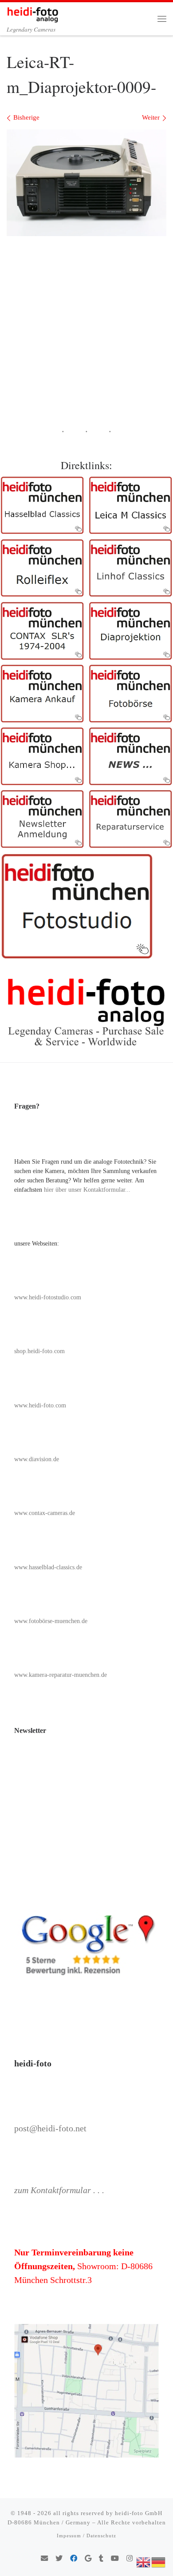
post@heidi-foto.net (50, 2128)
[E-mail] (44, 2559)
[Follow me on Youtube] (115, 2559)
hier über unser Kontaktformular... (87, 1190)
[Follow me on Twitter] (59, 2559)
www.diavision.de (37, 1459)
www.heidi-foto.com (40, 1405)
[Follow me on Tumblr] (101, 2559)
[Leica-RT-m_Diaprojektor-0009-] (86, 183)
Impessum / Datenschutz (86, 2536)
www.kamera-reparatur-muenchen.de (61, 1675)
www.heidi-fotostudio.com (48, 1297)
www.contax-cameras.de (45, 1513)
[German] (159, 2561)
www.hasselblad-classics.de (48, 1567)
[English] (144, 2561)
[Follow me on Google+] (88, 2559)
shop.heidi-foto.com (39, 1351)
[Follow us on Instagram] (130, 2559)
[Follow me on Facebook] (74, 2559)
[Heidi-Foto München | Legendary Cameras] (33, 13)
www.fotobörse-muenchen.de (51, 1621)
